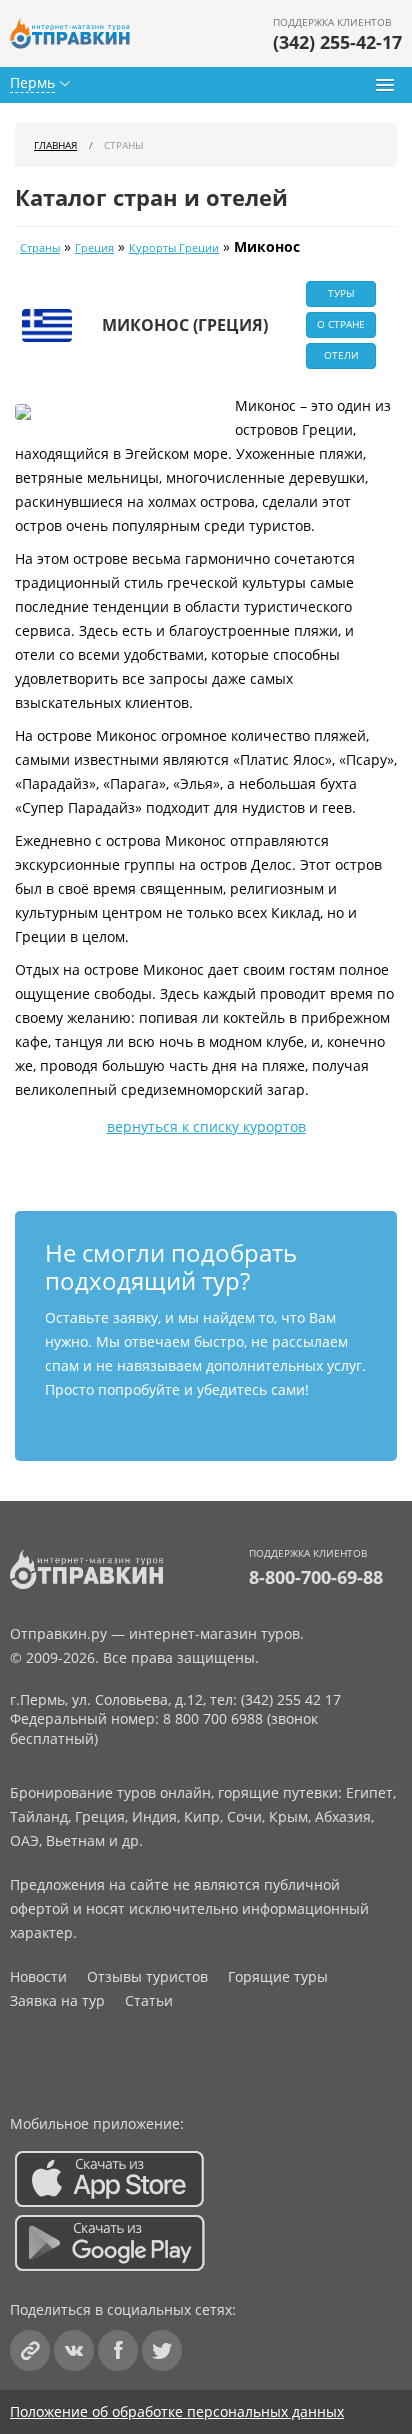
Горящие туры (278, 1976)
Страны (40, 248)
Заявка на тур (57, 2000)
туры (341, 293)
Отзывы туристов (147, 1976)
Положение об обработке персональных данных (177, 2411)
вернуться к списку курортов (206, 1126)
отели (341, 355)
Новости (38, 1976)
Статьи (149, 2000)
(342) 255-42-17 (337, 42)
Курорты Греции (174, 248)
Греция (94, 248)
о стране (341, 324)
